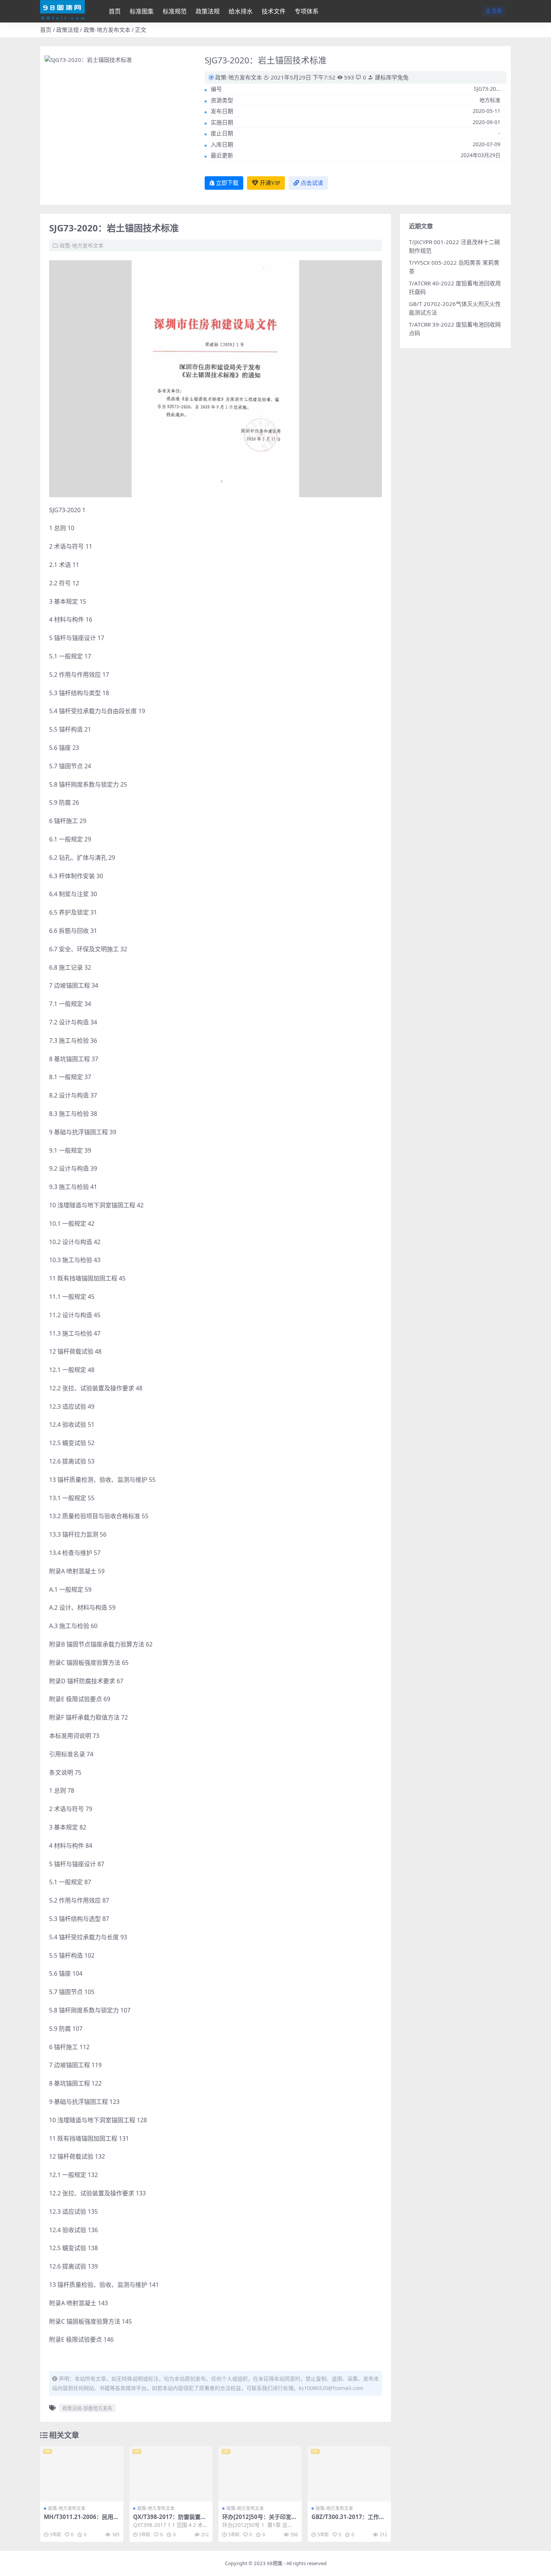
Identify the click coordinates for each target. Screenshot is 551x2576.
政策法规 (208, 11)
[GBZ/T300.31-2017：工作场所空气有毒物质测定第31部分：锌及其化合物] (349, 2474)
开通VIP (270, 183)
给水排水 (241, 11)
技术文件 (274, 11)
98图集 (275, 2563)
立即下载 (227, 183)
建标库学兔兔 (391, 77)
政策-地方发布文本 (107, 30)
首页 (115, 11)
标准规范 (175, 11)
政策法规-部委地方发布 (87, 2408)
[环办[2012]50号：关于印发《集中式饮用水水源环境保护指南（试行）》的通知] (260, 2474)
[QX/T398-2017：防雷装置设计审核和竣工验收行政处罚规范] (171, 2474)
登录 (497, 11)
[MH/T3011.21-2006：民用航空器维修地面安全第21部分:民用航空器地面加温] (82, 2474)
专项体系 (307, 11)
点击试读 (312, 183)
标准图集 (142, 11)
